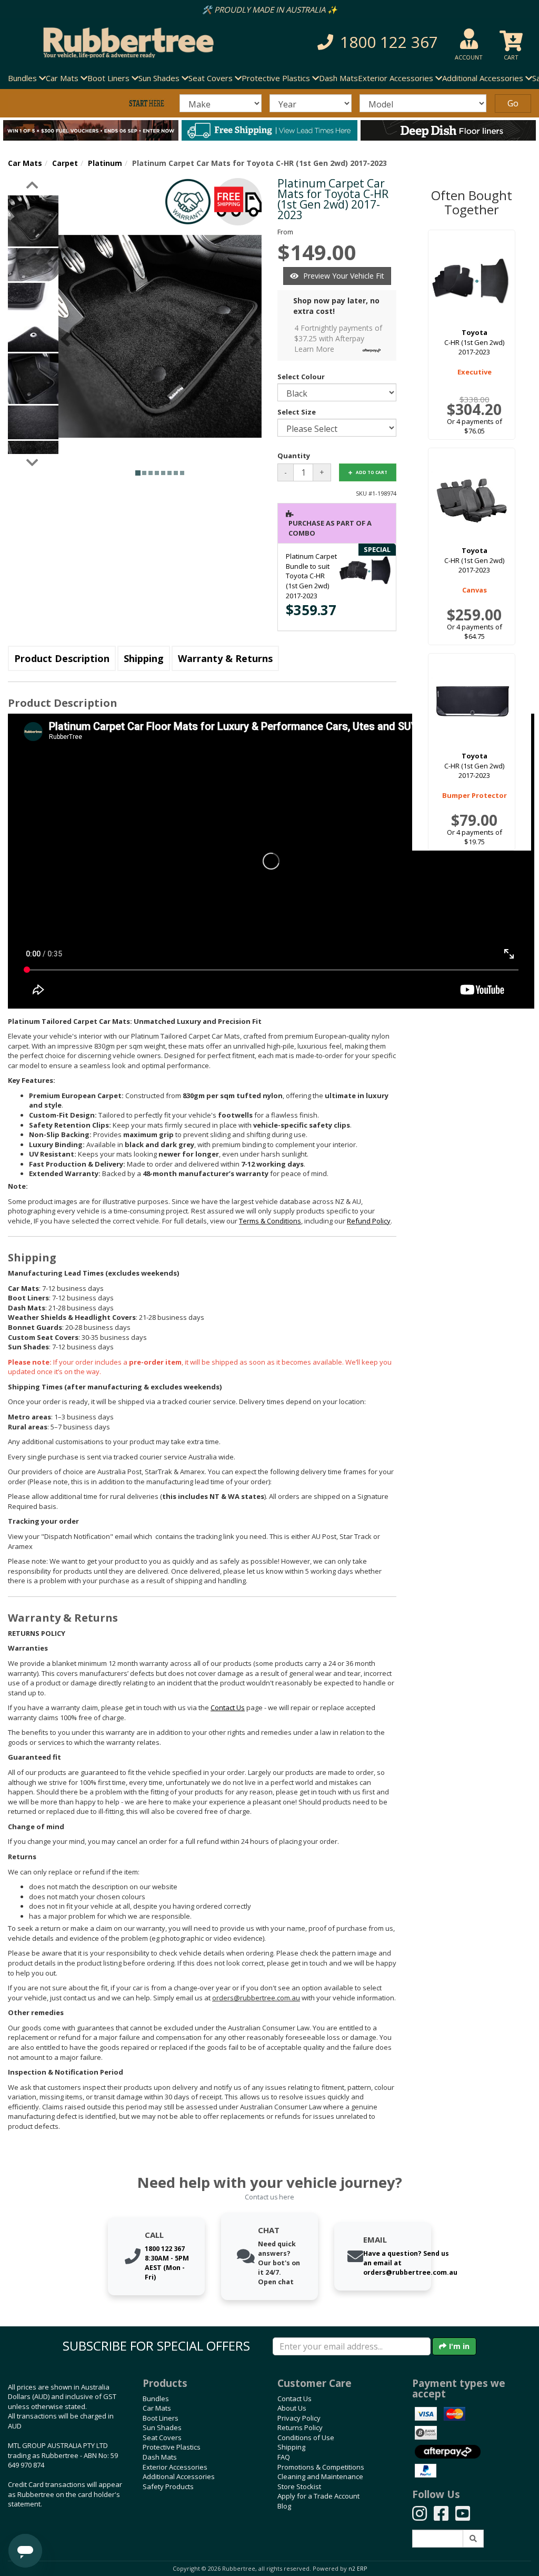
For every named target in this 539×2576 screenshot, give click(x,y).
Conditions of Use (306, 2437)
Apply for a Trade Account (318, 2496)
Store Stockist (299, 2486)
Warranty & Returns (225, 658)
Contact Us (295, 2399)
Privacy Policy (299, 2418)
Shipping (144, 658)
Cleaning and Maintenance (320, 2476)
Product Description (62, 658)
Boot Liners (161, 2418)
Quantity (294, 456)
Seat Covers (162, 2437)
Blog (284, 2506)
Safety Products (168, 2486)
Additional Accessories (179, 2476)
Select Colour (301, 377)
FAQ (284, 2457)
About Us (292, 2408)
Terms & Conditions (270, 1221)
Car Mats (25, 163)
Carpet (65, 163)
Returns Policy (300, 2427)
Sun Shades (162, 2427)
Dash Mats (338, 78)
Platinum (105, 163)
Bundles (156, 2399)
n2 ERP (358, 2569)
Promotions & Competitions (321, 2467)
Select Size (297, 412)
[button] (373, 42)
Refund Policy (369, 1221)
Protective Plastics (172, 2447)
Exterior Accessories (175, 2467)
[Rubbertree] (123, 43)
